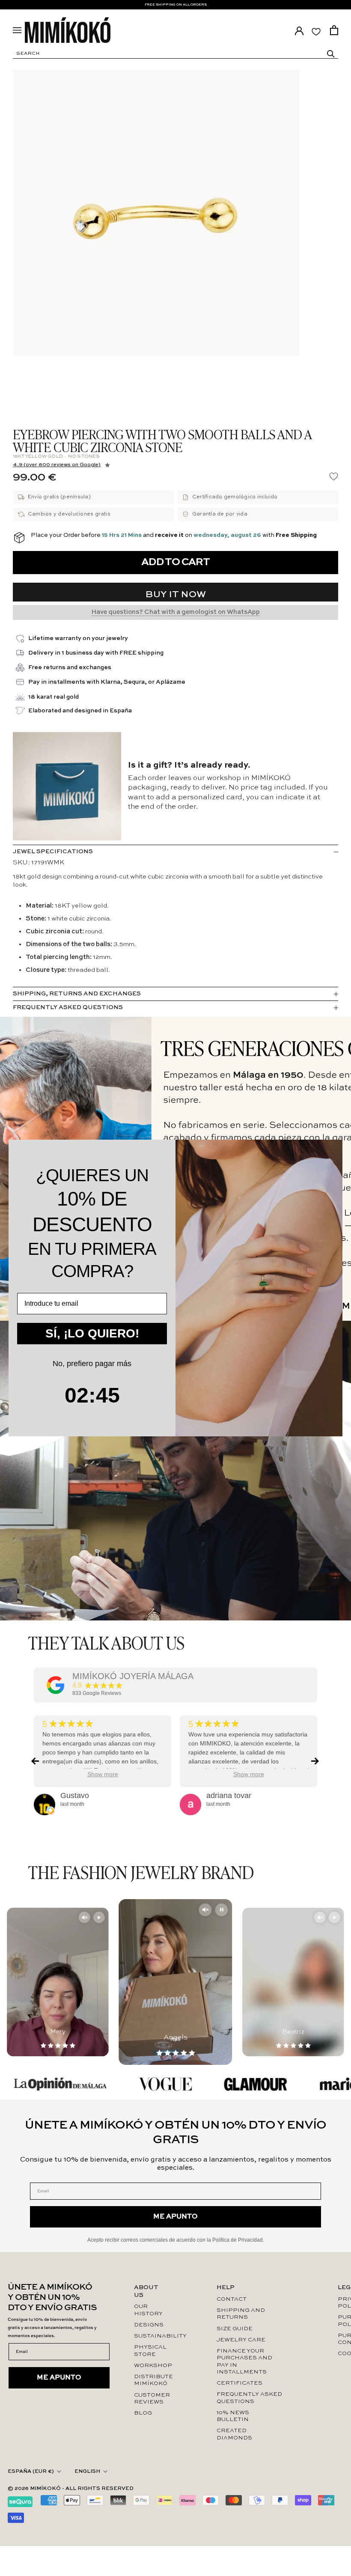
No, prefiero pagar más (92, 1364)
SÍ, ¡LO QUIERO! (92, 1333)
